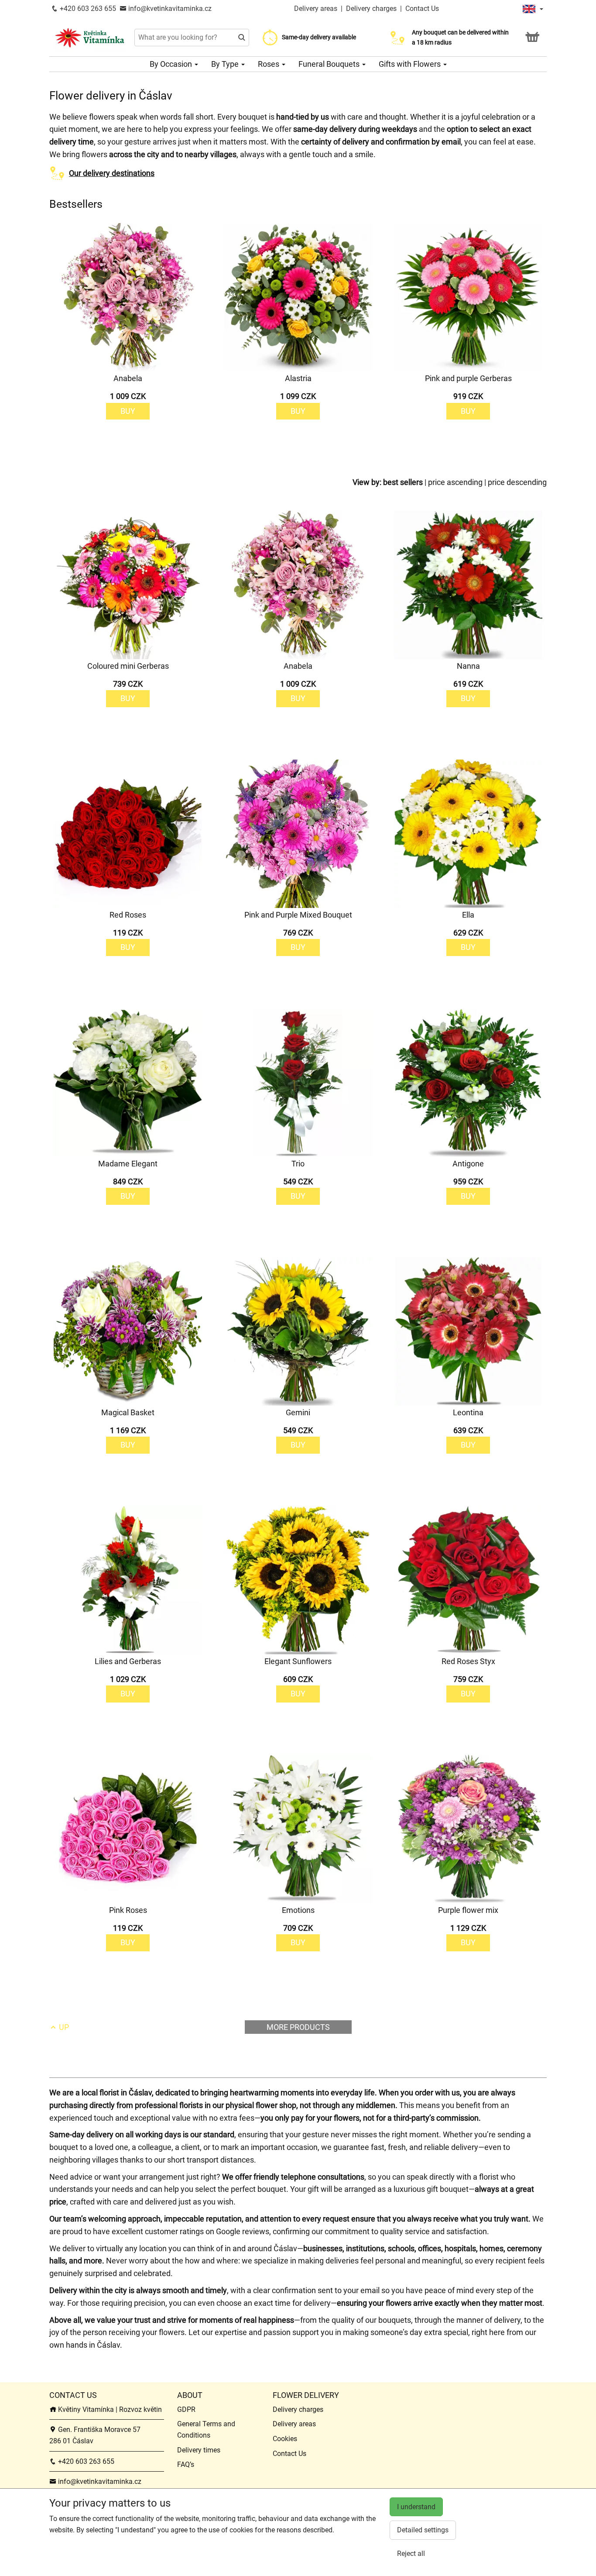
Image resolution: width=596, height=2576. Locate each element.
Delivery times (199, 2450)
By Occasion (172, 64)
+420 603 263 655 (87, 9)
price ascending (455, 482)
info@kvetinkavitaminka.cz (169, 9)
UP (63, 2027)
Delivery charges (371, 9)
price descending (517, 482)
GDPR (186, 2409)
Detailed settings (423, 2530)
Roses (269, 64)
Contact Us (422, 9)
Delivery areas (316, 9)
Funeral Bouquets (330, 64)
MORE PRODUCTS (298, 2027)
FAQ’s (186, 2464)
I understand (416, 2507)
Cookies (285, 2439)
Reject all (411, 2554)
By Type (226, 64)
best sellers (403, 482)
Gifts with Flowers (411, 64)
